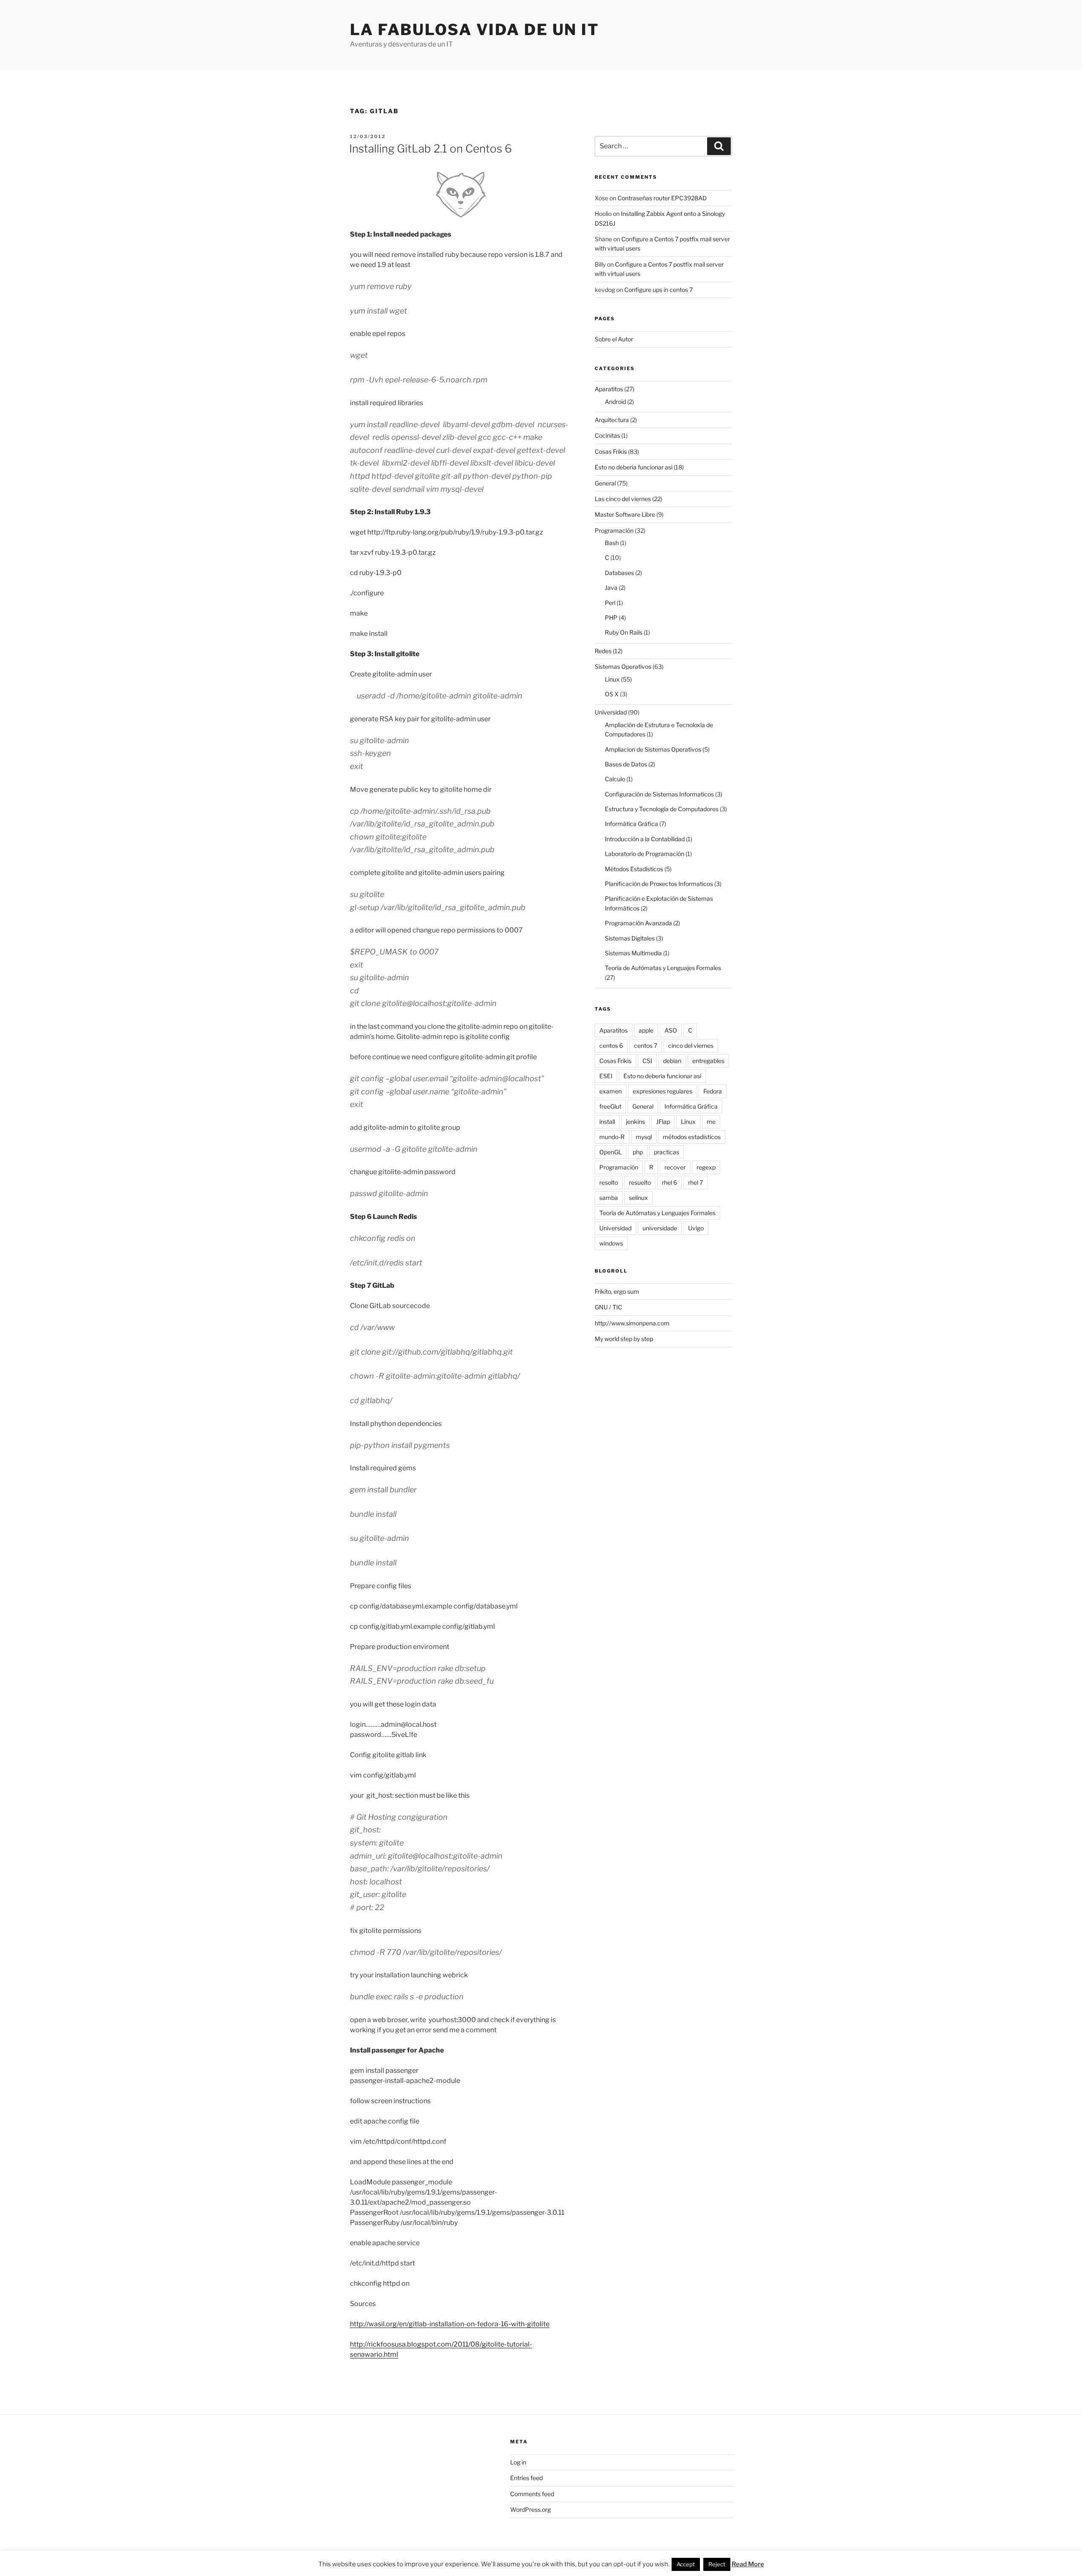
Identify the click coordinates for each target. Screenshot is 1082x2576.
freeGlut (610, 1106)
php (638, 1152)
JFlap (663, 1122)
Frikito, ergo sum (617, 1291)
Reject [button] (717, 2564)
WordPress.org (530, 2509)
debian (672, 1061)
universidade (660, 1228)
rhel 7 (695, 1182)
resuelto (640, 1182)
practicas (667, 1152)
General (605, 483)
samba (609, 1198)
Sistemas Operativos (623, 666)
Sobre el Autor (614, 339)
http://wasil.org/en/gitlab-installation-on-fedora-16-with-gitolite (450, 2324)
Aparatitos (609, 389)
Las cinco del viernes (623, 499)
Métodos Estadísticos (634, 869)
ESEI (606, 1076)
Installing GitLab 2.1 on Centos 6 (430, 149)
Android (615, 402)
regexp (706, 1167)
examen (611, 1091)
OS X (612, 694)
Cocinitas (607, 435)
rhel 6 (669, 1182)
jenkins (635, 1122)
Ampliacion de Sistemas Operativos (653, 749)
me (711, 1122)
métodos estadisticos (692, 1137)
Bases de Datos (626, 764)
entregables (708, 1061)
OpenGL (611, 1152)
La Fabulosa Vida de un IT (475, 30)
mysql (644, 1137)
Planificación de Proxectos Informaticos (659, 884)
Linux (612, 679)
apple (646, 1030)
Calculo (615, 779)
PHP (611, 617)
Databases (619, 573)
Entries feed (526, 2478)
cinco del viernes (691, 1045)
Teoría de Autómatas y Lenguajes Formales (663, 968)
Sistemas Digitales (630, 938)
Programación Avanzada (638, 923)
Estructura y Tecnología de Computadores (662, 809)
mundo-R (612, 1137)
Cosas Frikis (611, 451)
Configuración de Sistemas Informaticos (659, 794)
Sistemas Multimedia (633, 953)
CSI (647, 1061)
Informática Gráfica (631, 824)
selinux (638, 1198)
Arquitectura (612, 420)
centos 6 (611, 1045)
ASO (671, 1030)
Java (611, 587)
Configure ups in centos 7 (658, 290)
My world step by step (624, 1339)
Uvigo (696, 1228)
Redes (603, 651)
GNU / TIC (608, 1307)
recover (675, 1167)
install (607, 1122)
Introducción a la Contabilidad (645, 839)
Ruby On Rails (624, 632)
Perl (610, 603)
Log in (518, 2462)
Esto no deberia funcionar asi (634, 467)
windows (611, 1243)
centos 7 (646, 1045)
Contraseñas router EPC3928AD (662, 198)
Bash (612, 543)
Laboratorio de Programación (645, 854)
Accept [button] (686, 2564)
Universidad (611, 712)
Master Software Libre (625, 514)
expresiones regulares (663, 1091)
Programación (614, 530)
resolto (609, 1182)
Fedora (713, 1091)
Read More (748, 2564)
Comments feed (532, 2494)
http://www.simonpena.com (632, 1323)
